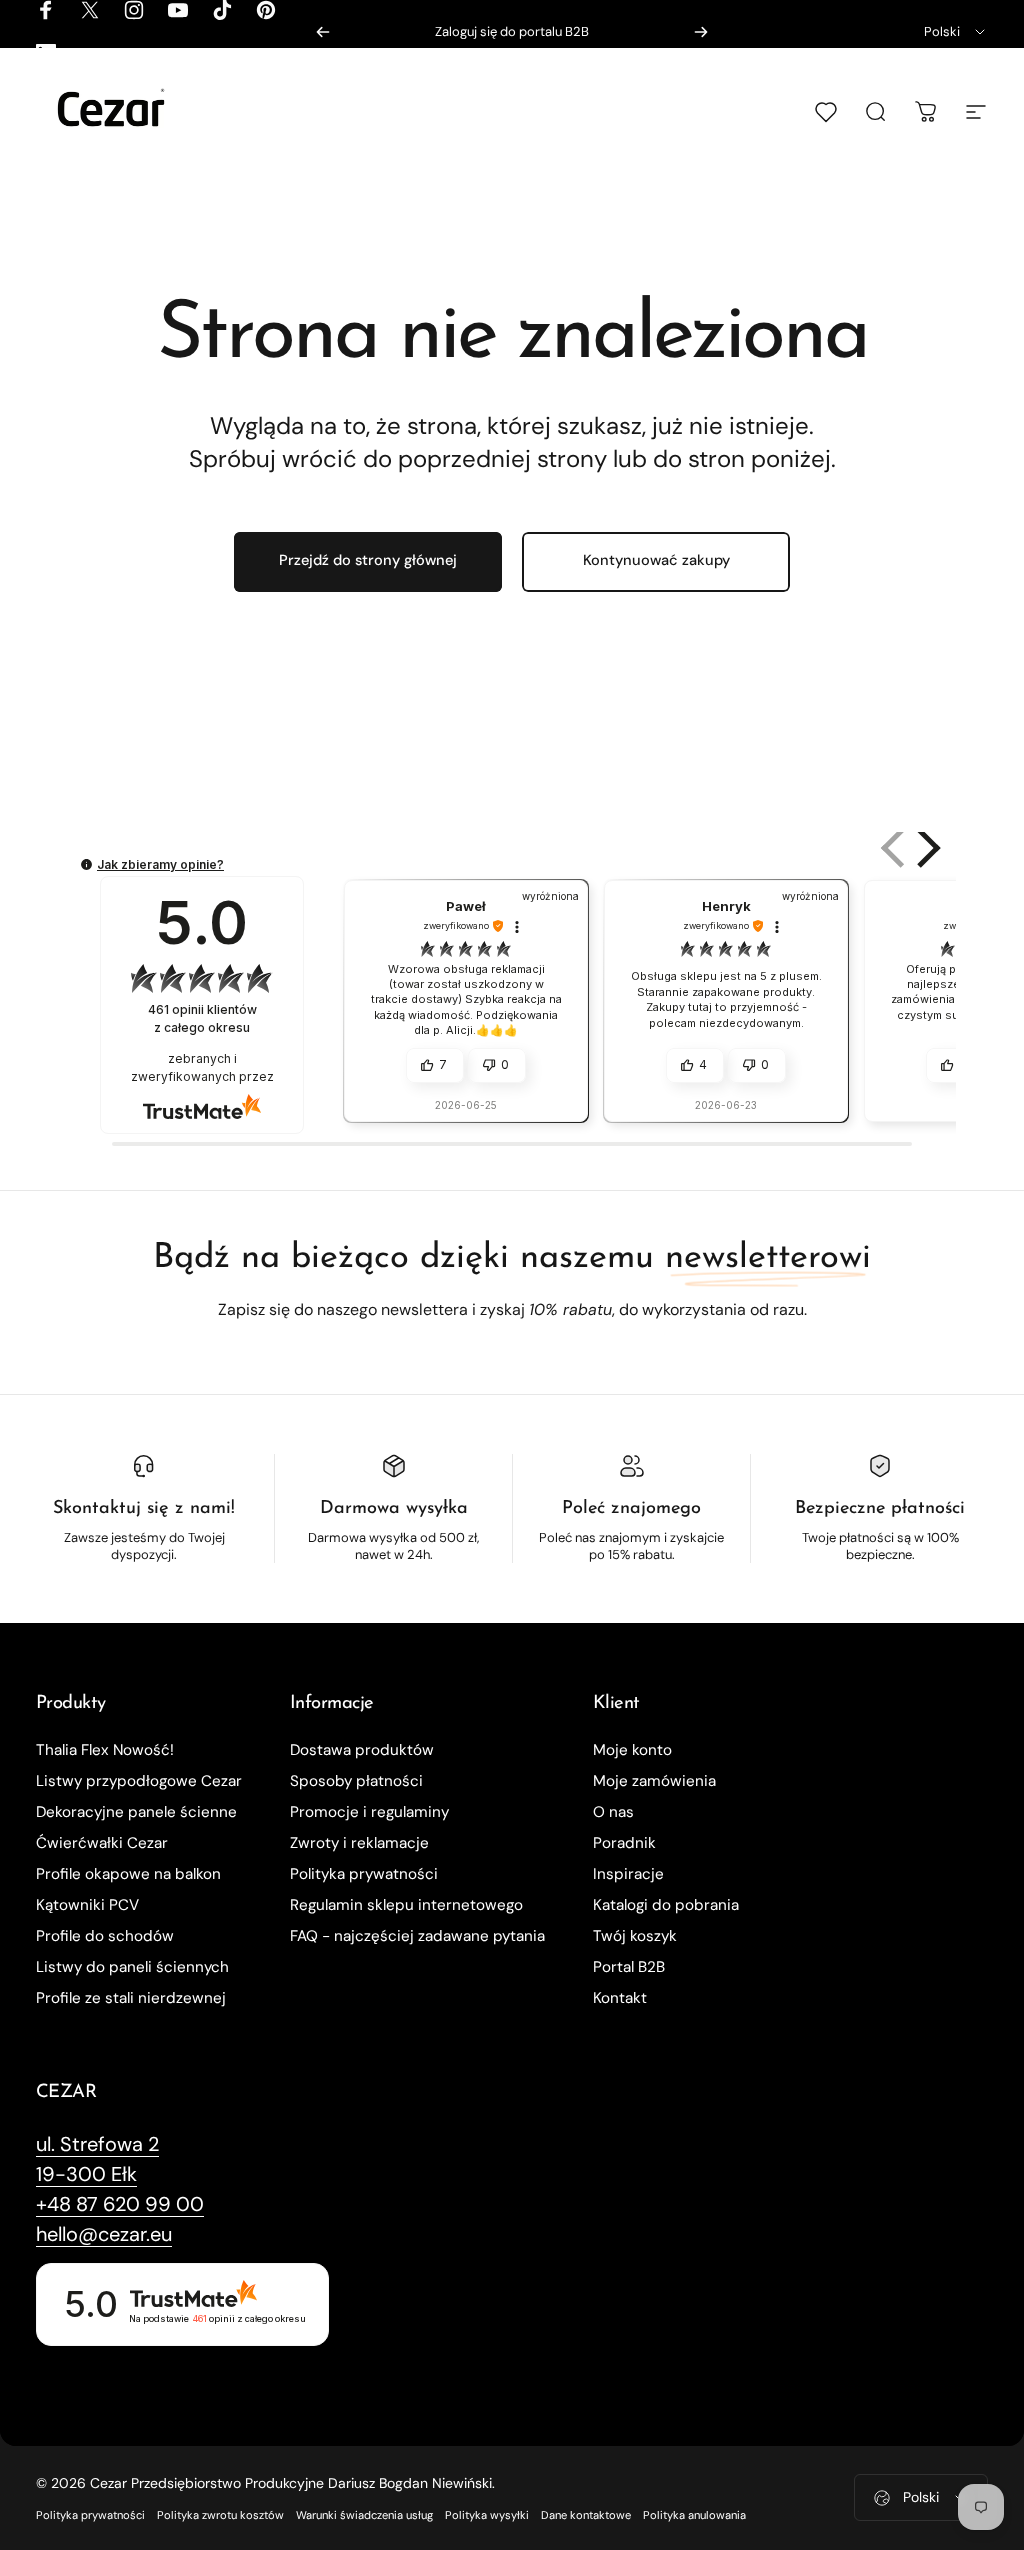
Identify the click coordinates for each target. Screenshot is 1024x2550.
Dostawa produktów (362, 1750)
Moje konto (632, 1750)
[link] (97, 2144)
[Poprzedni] (323, 32)
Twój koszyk (635, 1936)
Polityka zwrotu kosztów (220, 2515)
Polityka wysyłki (487, 2515)
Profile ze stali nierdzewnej (131, 1998)
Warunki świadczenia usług (364, 2515)
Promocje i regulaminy (369, 1812)
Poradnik (624, 1843)
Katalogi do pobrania (666, 1905)
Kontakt (620, 1998)
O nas (613, 1812)
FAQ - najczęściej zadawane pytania (417, 1936)
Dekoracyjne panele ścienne (136, 1812)
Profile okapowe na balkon (128, 1874)
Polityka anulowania (694, 2515)
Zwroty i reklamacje (359, 1843)
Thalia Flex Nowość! (105, 1750)
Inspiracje (628, 1874)
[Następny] (701, 32)
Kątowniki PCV (87, 1905)
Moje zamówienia (654, 1781)
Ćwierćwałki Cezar (102, 1843)
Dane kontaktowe (586, 2515)
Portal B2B (629, 1967)
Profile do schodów (105, 1936)
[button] (925, 848)
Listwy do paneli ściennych (132, 1967)
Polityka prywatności (364, 1874)
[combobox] (956, 32)
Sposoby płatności (356, 1781)
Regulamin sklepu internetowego (406, 1905)
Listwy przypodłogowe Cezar (139, 1781)
